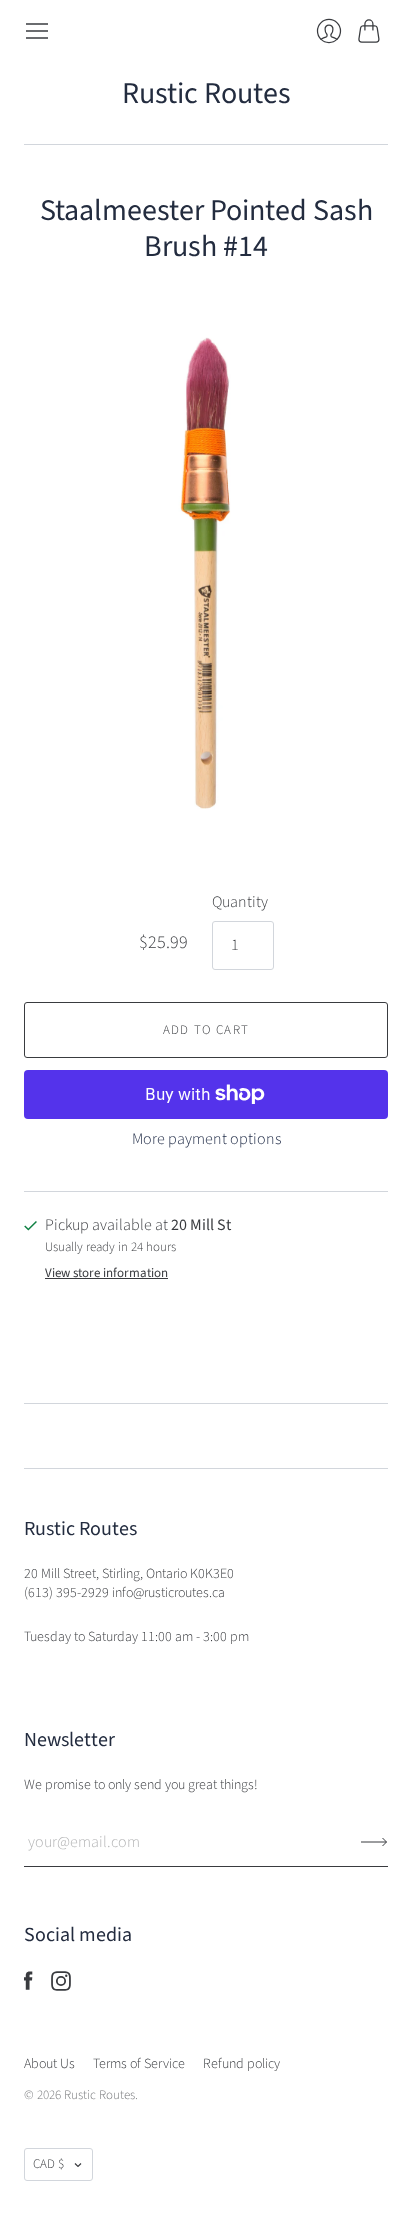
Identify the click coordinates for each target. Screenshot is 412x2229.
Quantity (240, 902)
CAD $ (48, 2164)
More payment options (206, 1139)
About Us (49, 2064)
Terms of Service (139, 2064)
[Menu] (37, 31)
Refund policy (241, 2064)
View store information (106, 1273)
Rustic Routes (206, 93)
